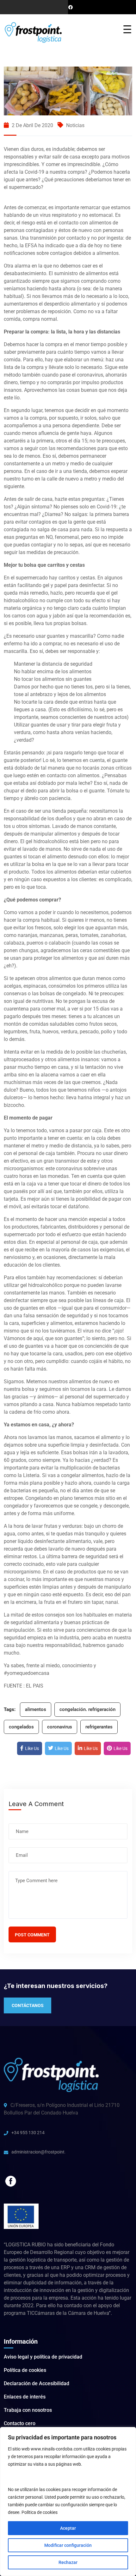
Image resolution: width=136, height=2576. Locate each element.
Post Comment (32, 1935)
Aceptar (68, 2528)
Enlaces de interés (25, 2397)
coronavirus (60, 1727)
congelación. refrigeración (87, 1709)
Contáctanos (28, 2005)
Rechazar (68, 2562)
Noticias (75, 125)
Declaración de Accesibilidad (37, 2383)
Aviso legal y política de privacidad (43, 2357)
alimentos (36, 1709)
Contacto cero (20, 2423)
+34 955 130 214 (28, 2133)
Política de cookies (40, 2512)
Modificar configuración (68, 2545)
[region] (68, 2502)
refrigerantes (99, 1727)
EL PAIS (35, 1686)
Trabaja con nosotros (28, 2410)
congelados (21, 1727)
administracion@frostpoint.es (38, 2152)
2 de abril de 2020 (32, 125)
